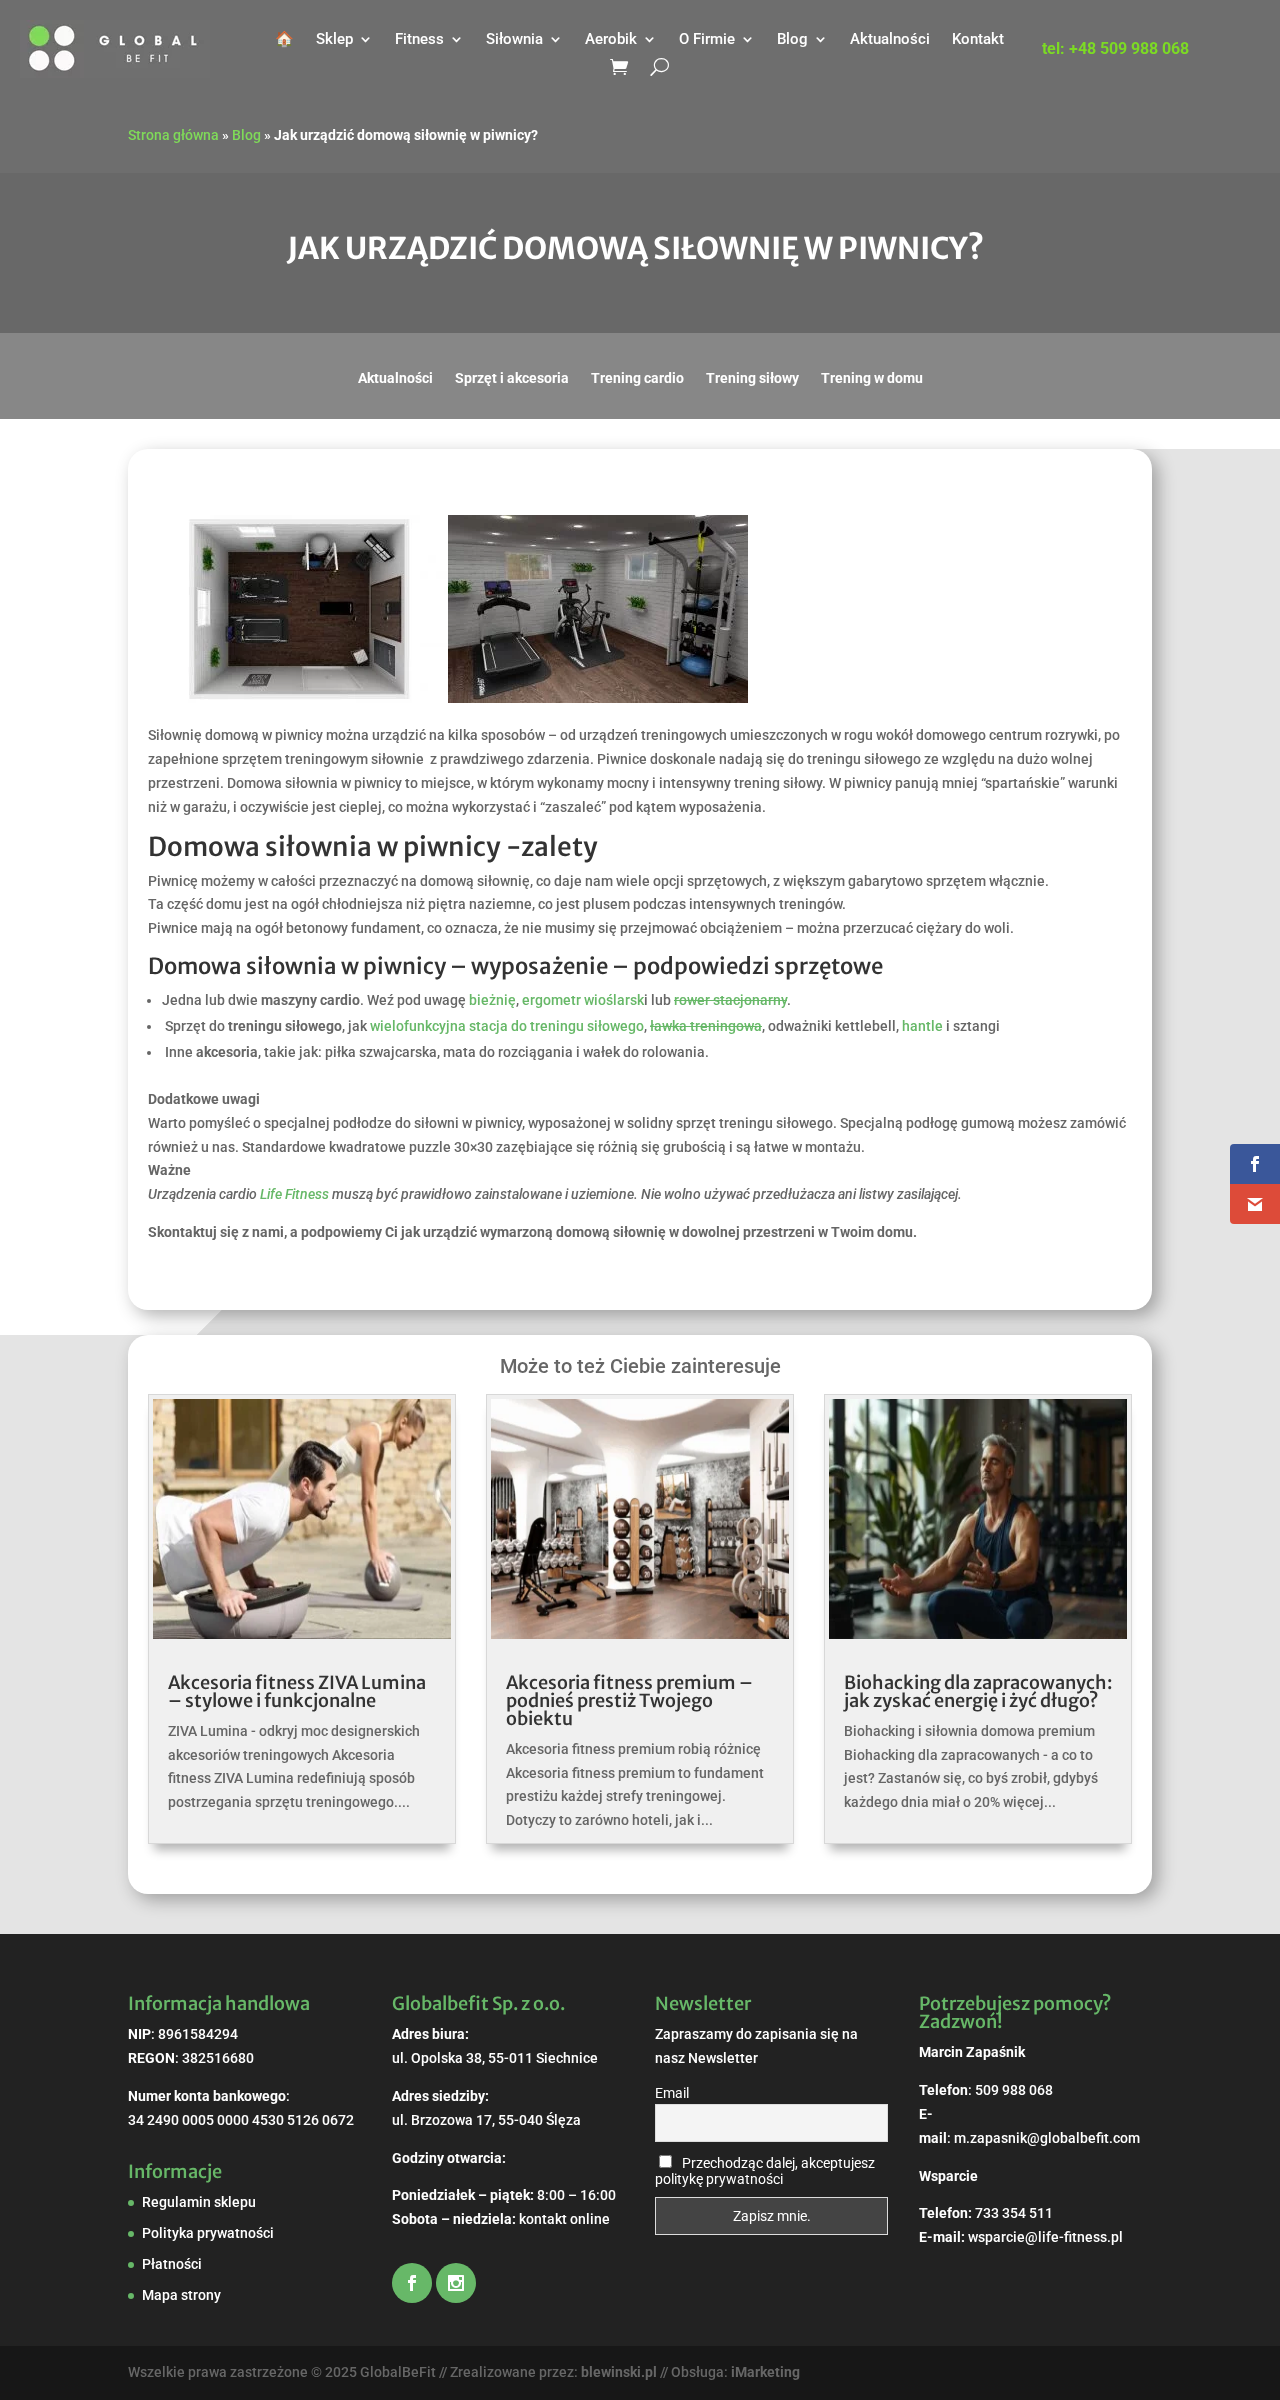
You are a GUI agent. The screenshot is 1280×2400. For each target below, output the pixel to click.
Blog (792, 39)
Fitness (419, 39)
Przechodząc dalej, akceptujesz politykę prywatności (765, 2171)
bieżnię (492, 1000)
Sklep (334, 39)
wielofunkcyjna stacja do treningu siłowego (507, 1026)
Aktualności (890, 39)
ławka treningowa (706, 1026)
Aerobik (611, 39)
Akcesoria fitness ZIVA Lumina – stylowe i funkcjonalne (297, 1691)
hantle (922, 1026)
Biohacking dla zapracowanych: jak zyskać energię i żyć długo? (978, 1691)
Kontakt (978, 39)
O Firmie (707, 39)
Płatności (172, 2264)
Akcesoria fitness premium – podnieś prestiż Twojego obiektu (629, 1700)
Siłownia (514, 39)
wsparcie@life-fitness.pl (1045, 2237)
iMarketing (765, 2372)
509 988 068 (1014, 2090)
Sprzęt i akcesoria (512, 378)
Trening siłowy (752, 378)
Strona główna (173, 135)
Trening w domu (872, 378)
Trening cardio (637, 378)
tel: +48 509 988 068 (1115, 50)
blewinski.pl (619, 2372)
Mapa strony (181, 2295)
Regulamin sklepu (199, 2202)
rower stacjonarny (730, 1000)
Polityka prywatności (208, 2233)
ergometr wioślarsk (583, 1000)
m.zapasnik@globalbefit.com (1047, 2138)
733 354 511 (1014, 2213)
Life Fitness (294, 1194)
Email (672, 2093)
